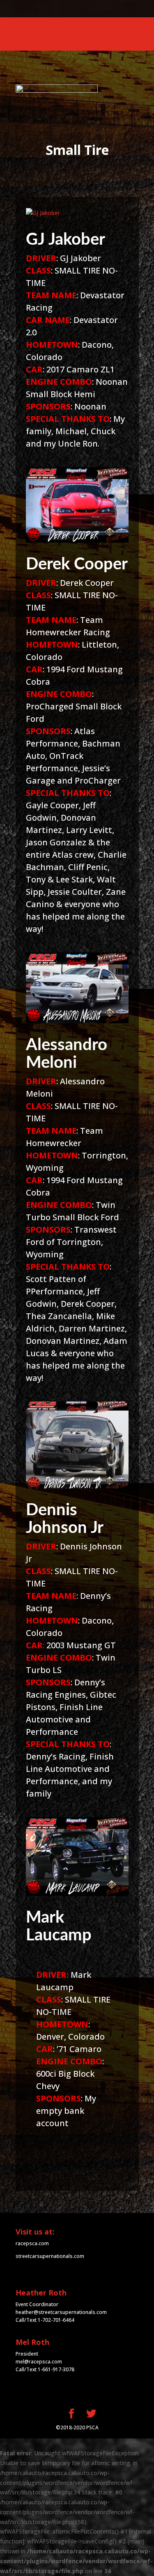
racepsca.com (32, 2243)
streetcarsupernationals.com (50, 2256)
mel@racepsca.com (39, 2362)
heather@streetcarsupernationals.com (61, 2312)
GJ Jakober (66, 240)
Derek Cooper (77, 564)
